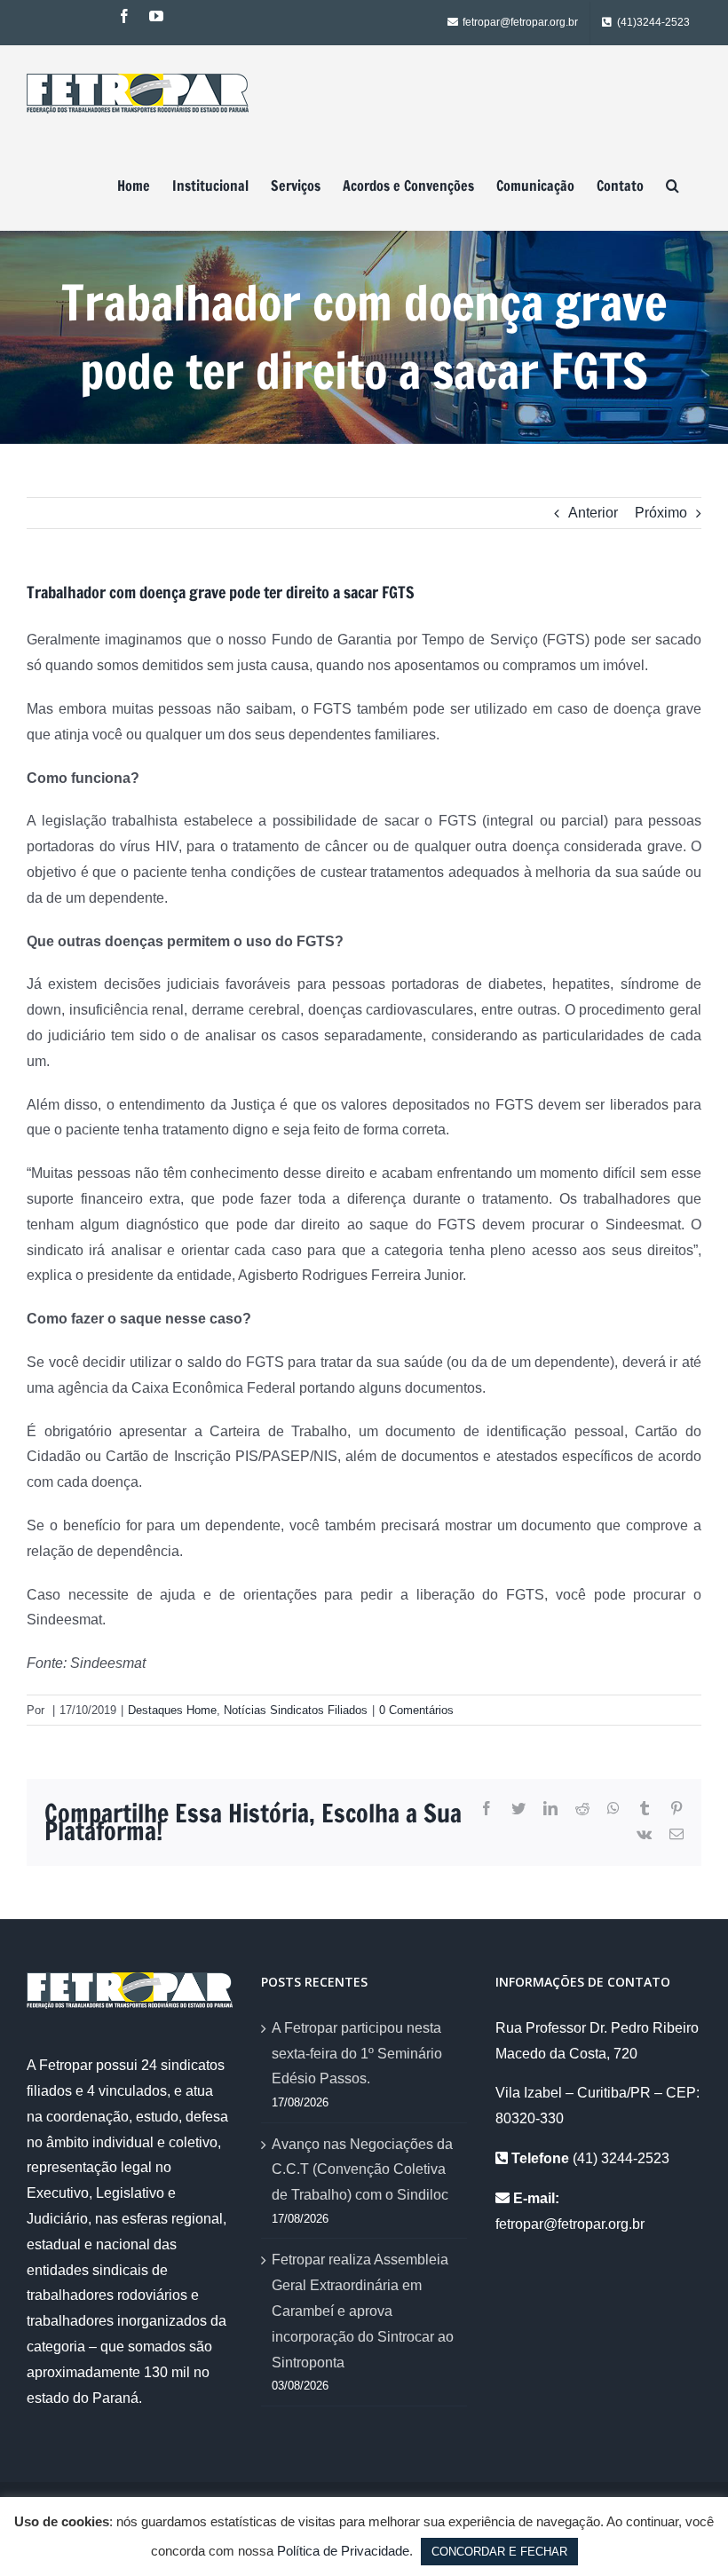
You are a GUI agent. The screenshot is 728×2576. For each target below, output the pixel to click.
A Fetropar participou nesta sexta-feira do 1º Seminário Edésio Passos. (357, 2054)
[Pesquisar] (673, 186)
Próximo (661, 513)
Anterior (593, 513)
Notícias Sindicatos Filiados (296, 1710)
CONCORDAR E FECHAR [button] (499, 2552)
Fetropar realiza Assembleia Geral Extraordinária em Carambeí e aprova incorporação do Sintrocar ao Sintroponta (363, 2311)
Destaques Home (172, 1710)
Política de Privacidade (343, 2551)
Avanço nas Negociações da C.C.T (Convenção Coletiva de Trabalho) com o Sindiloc (362, 2170)
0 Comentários (416, 1710)
